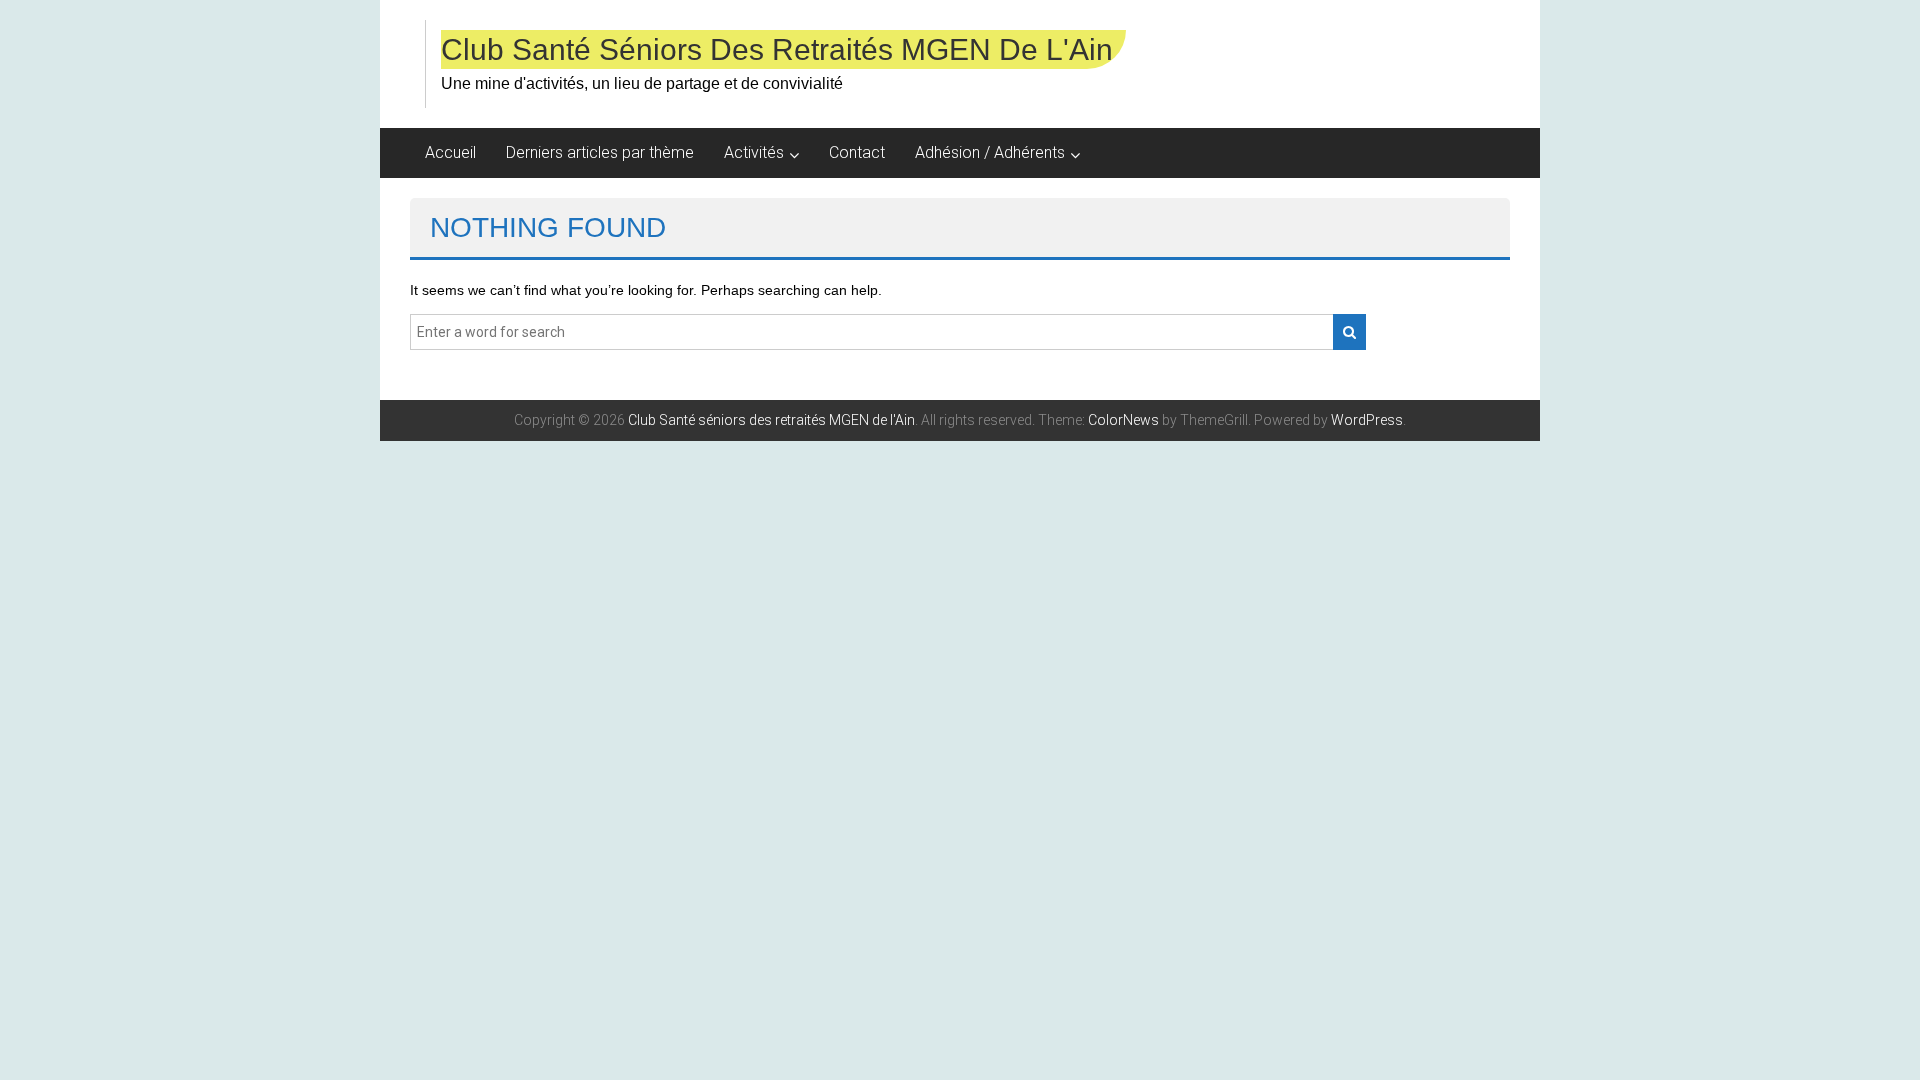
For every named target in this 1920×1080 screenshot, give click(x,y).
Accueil (450, 152)
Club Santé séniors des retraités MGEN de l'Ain (777, 49)
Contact (857, 152)
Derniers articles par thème (600, 152)
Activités (754, 152)
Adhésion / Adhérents (990, 152)
